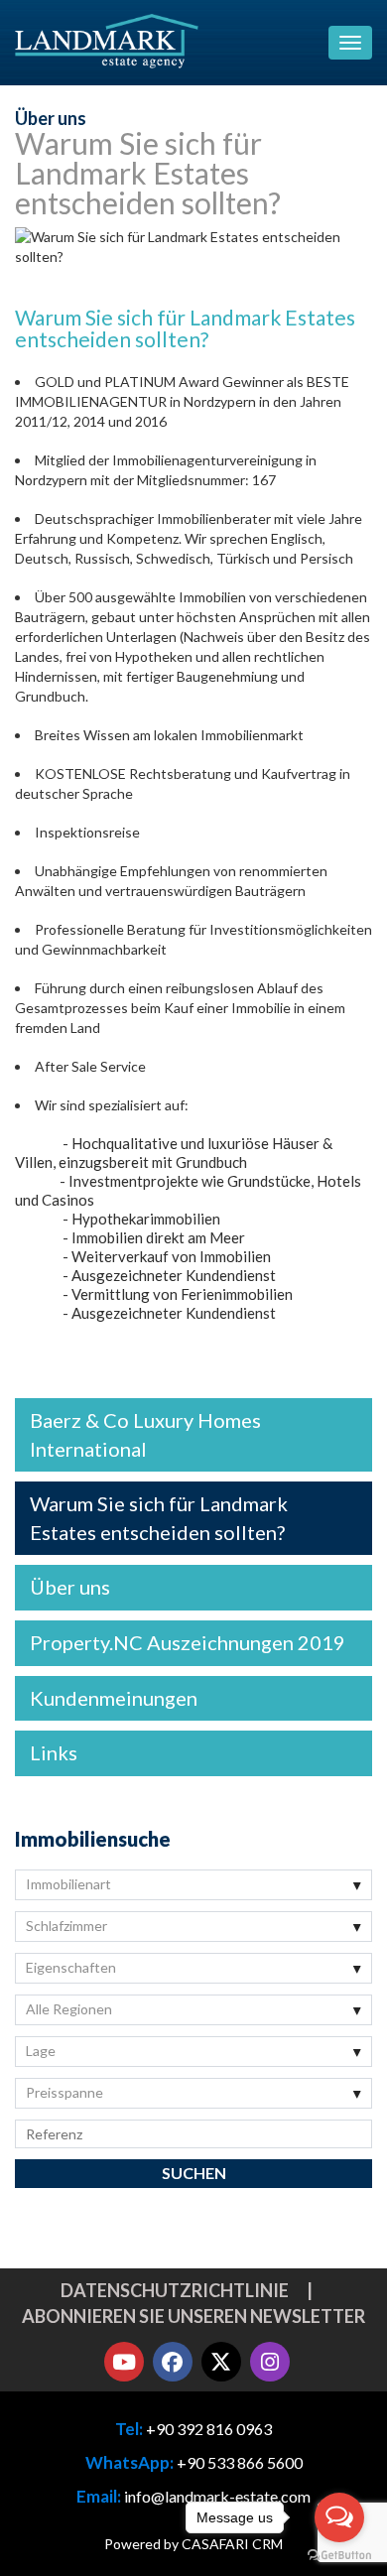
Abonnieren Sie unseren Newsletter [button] (193, 2316)
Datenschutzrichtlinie (175, 2290)
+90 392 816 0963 (209, 2429)
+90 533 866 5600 (240, 2462)
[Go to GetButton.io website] (339, 2556)
